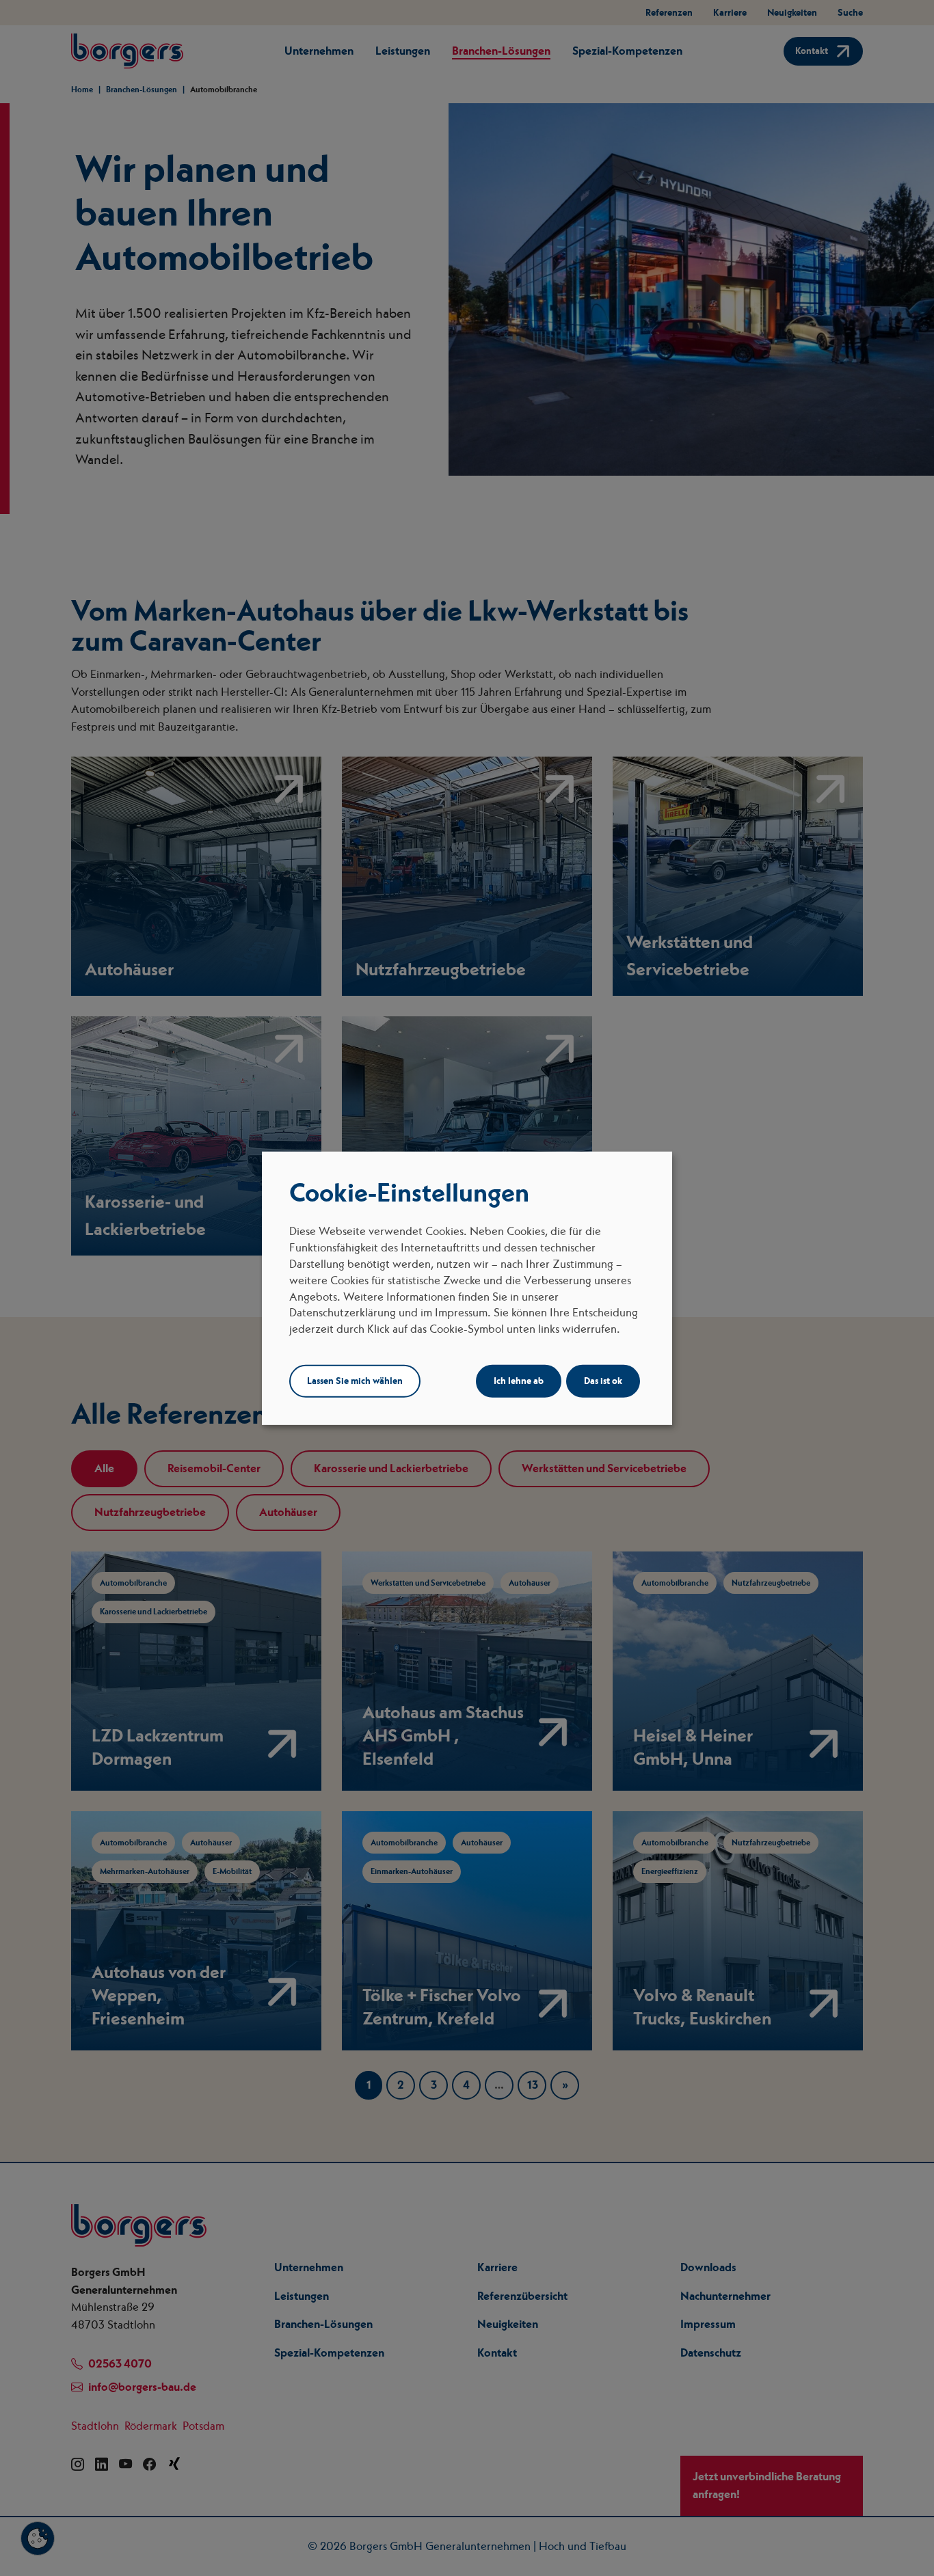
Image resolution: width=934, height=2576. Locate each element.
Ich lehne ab (519, 1381)
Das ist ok (603, 1381)
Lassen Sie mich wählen (355, 1381)
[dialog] (467, 1288)
